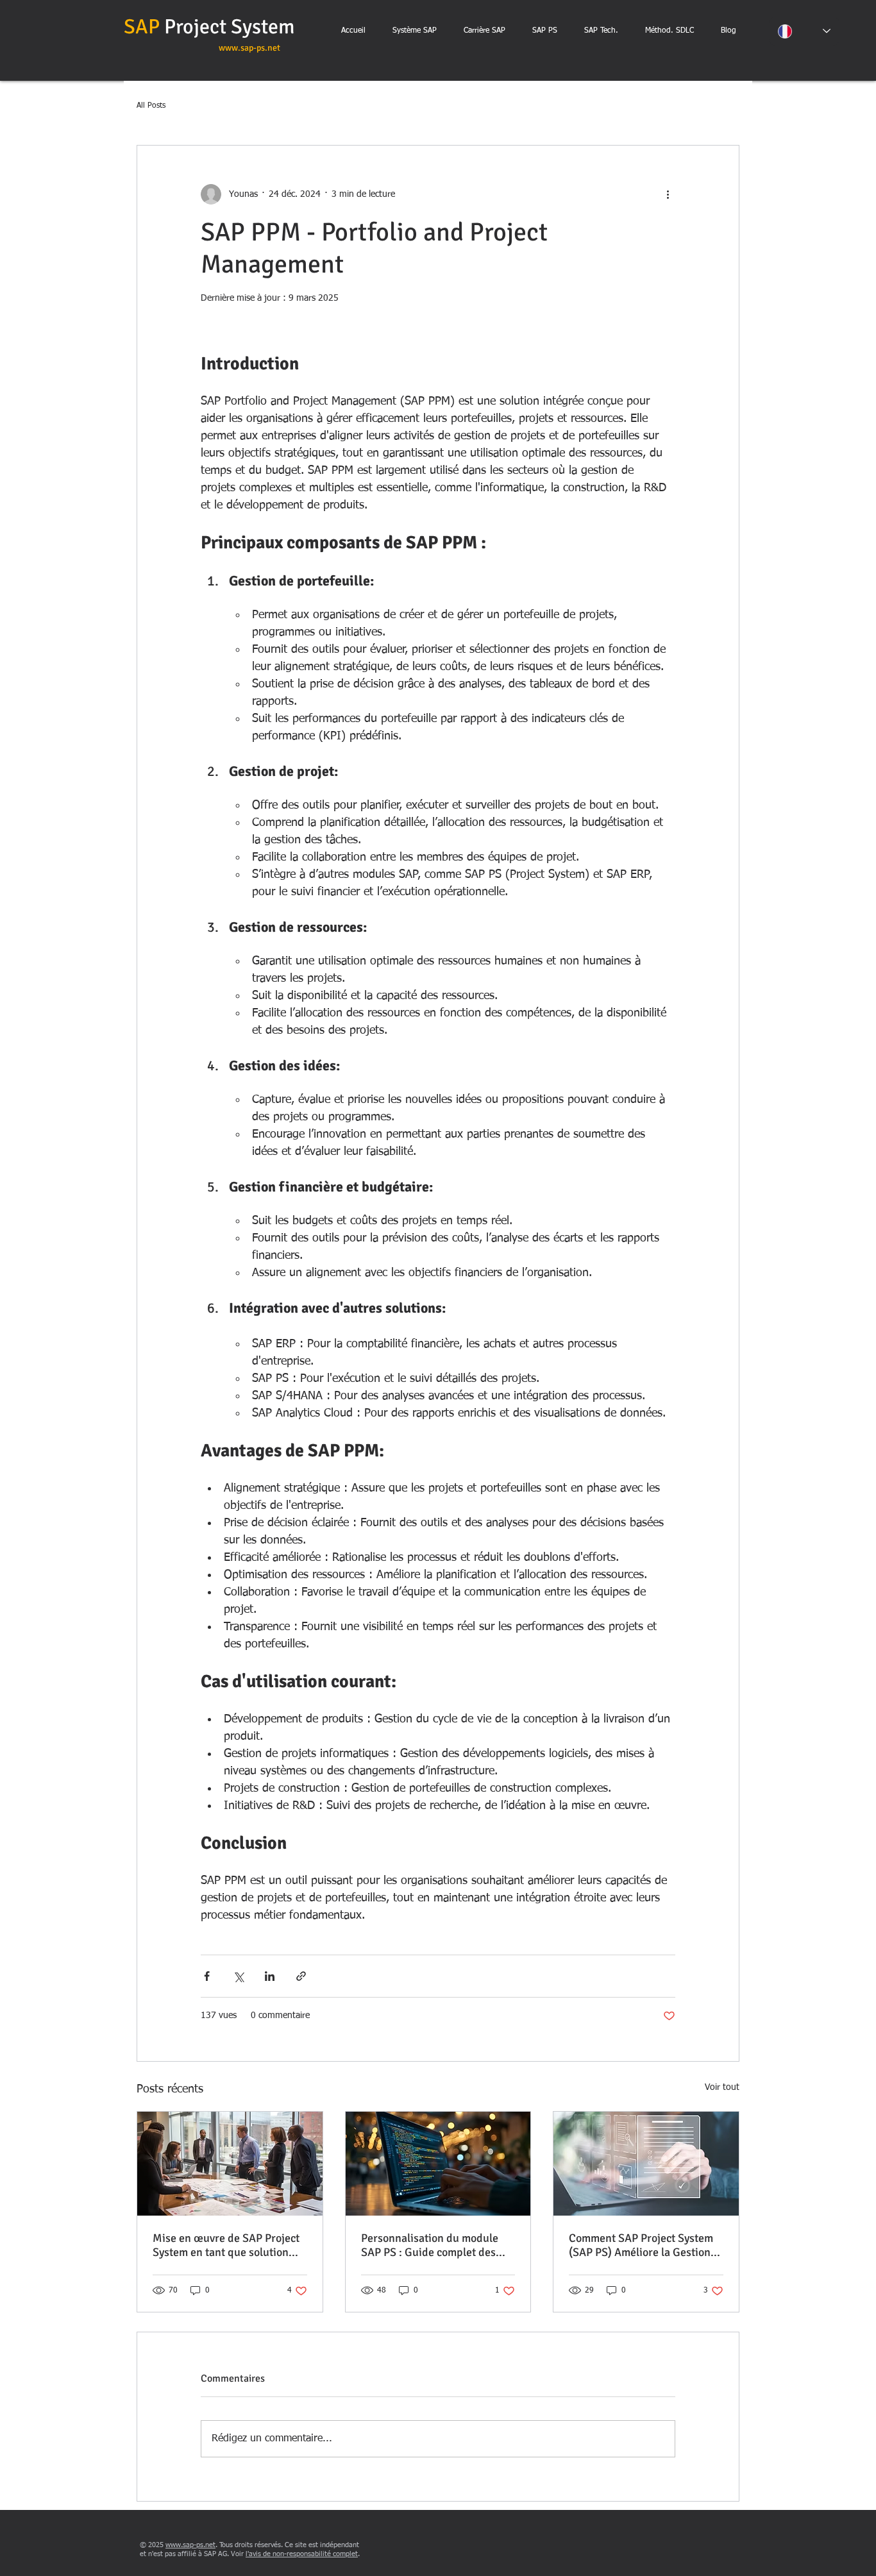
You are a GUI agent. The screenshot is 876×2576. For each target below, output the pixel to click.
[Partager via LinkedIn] (270, 1976)
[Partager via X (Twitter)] (238, 1976)
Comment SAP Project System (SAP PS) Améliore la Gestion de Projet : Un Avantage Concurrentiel (641, 2245)
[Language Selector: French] (804, 31)
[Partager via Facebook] (207, 1976)
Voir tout (722, 2087)
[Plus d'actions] (668, 194)
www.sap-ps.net (249, 48)
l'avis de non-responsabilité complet (302, 2554)
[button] (484, 31)
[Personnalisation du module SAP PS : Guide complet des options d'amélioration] (438, 2164)
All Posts (151, 106)
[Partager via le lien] (301, 1976)
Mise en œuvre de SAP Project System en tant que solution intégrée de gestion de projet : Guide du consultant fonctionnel (227, 2245)
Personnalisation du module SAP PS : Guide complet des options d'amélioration (430, 2245)
